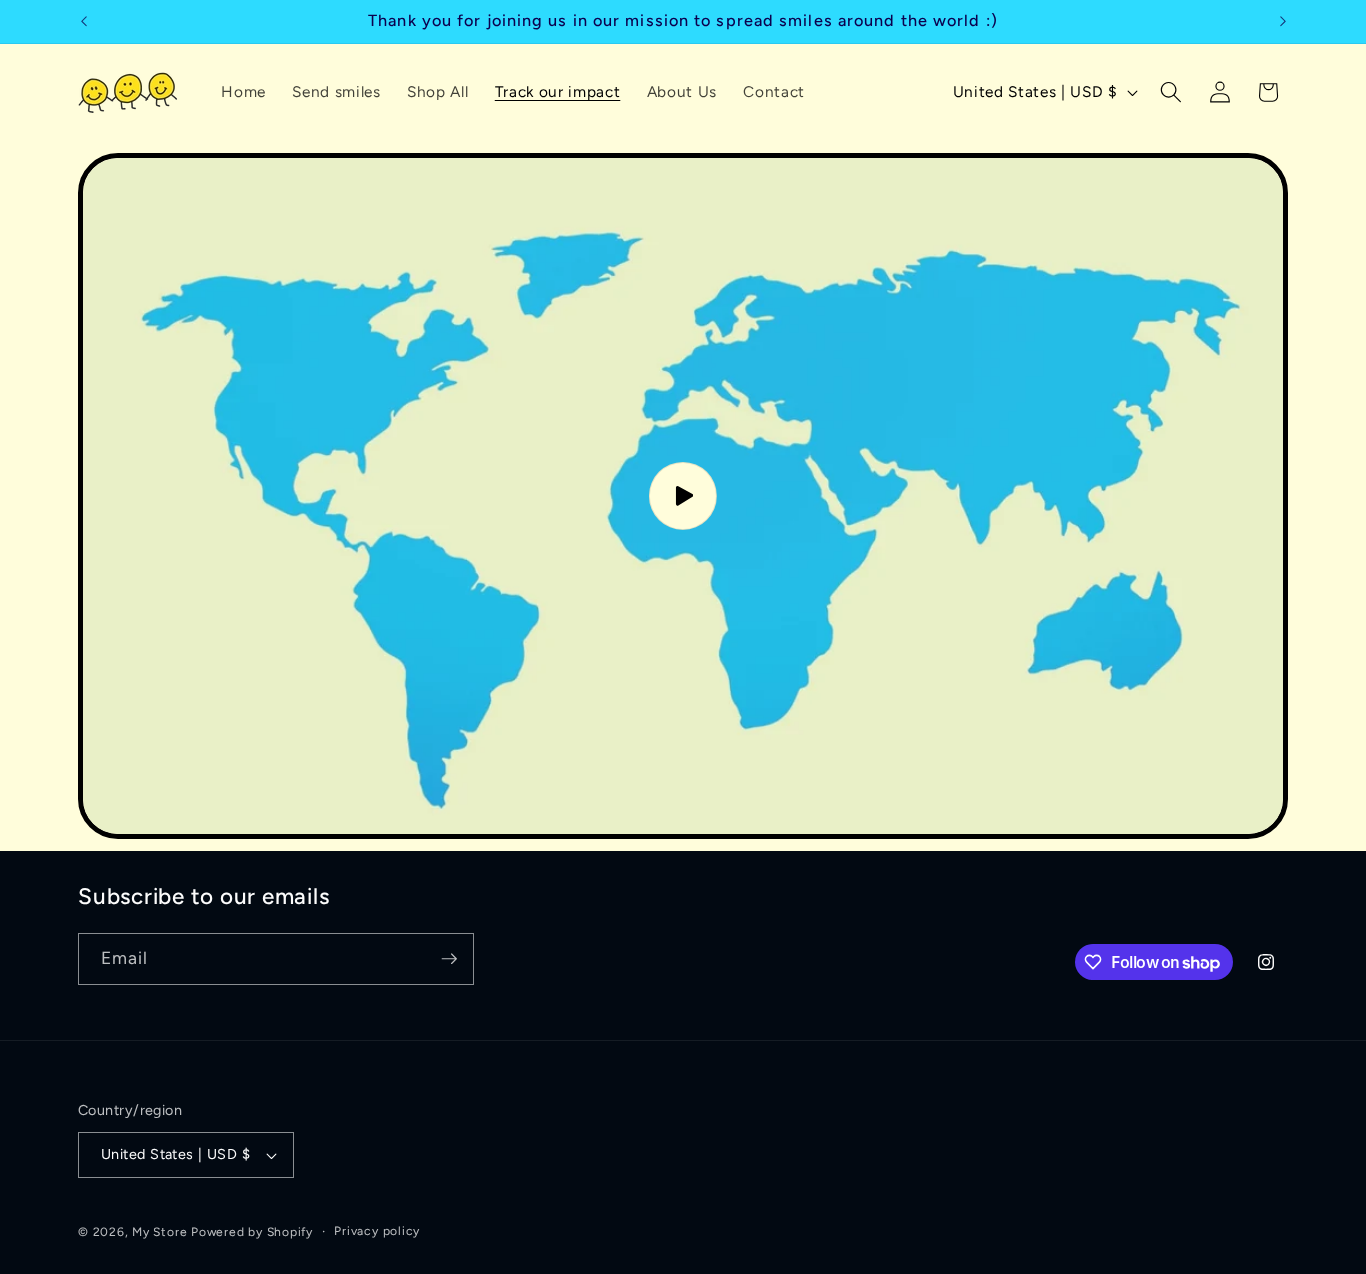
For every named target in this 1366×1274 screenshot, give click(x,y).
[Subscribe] (449, 959)
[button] (1171, 92)
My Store (159, 1232)
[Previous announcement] (84, 21)
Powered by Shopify (252, 1232)
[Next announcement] (1283, 21)
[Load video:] (683, 496)
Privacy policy (377, 1231)
